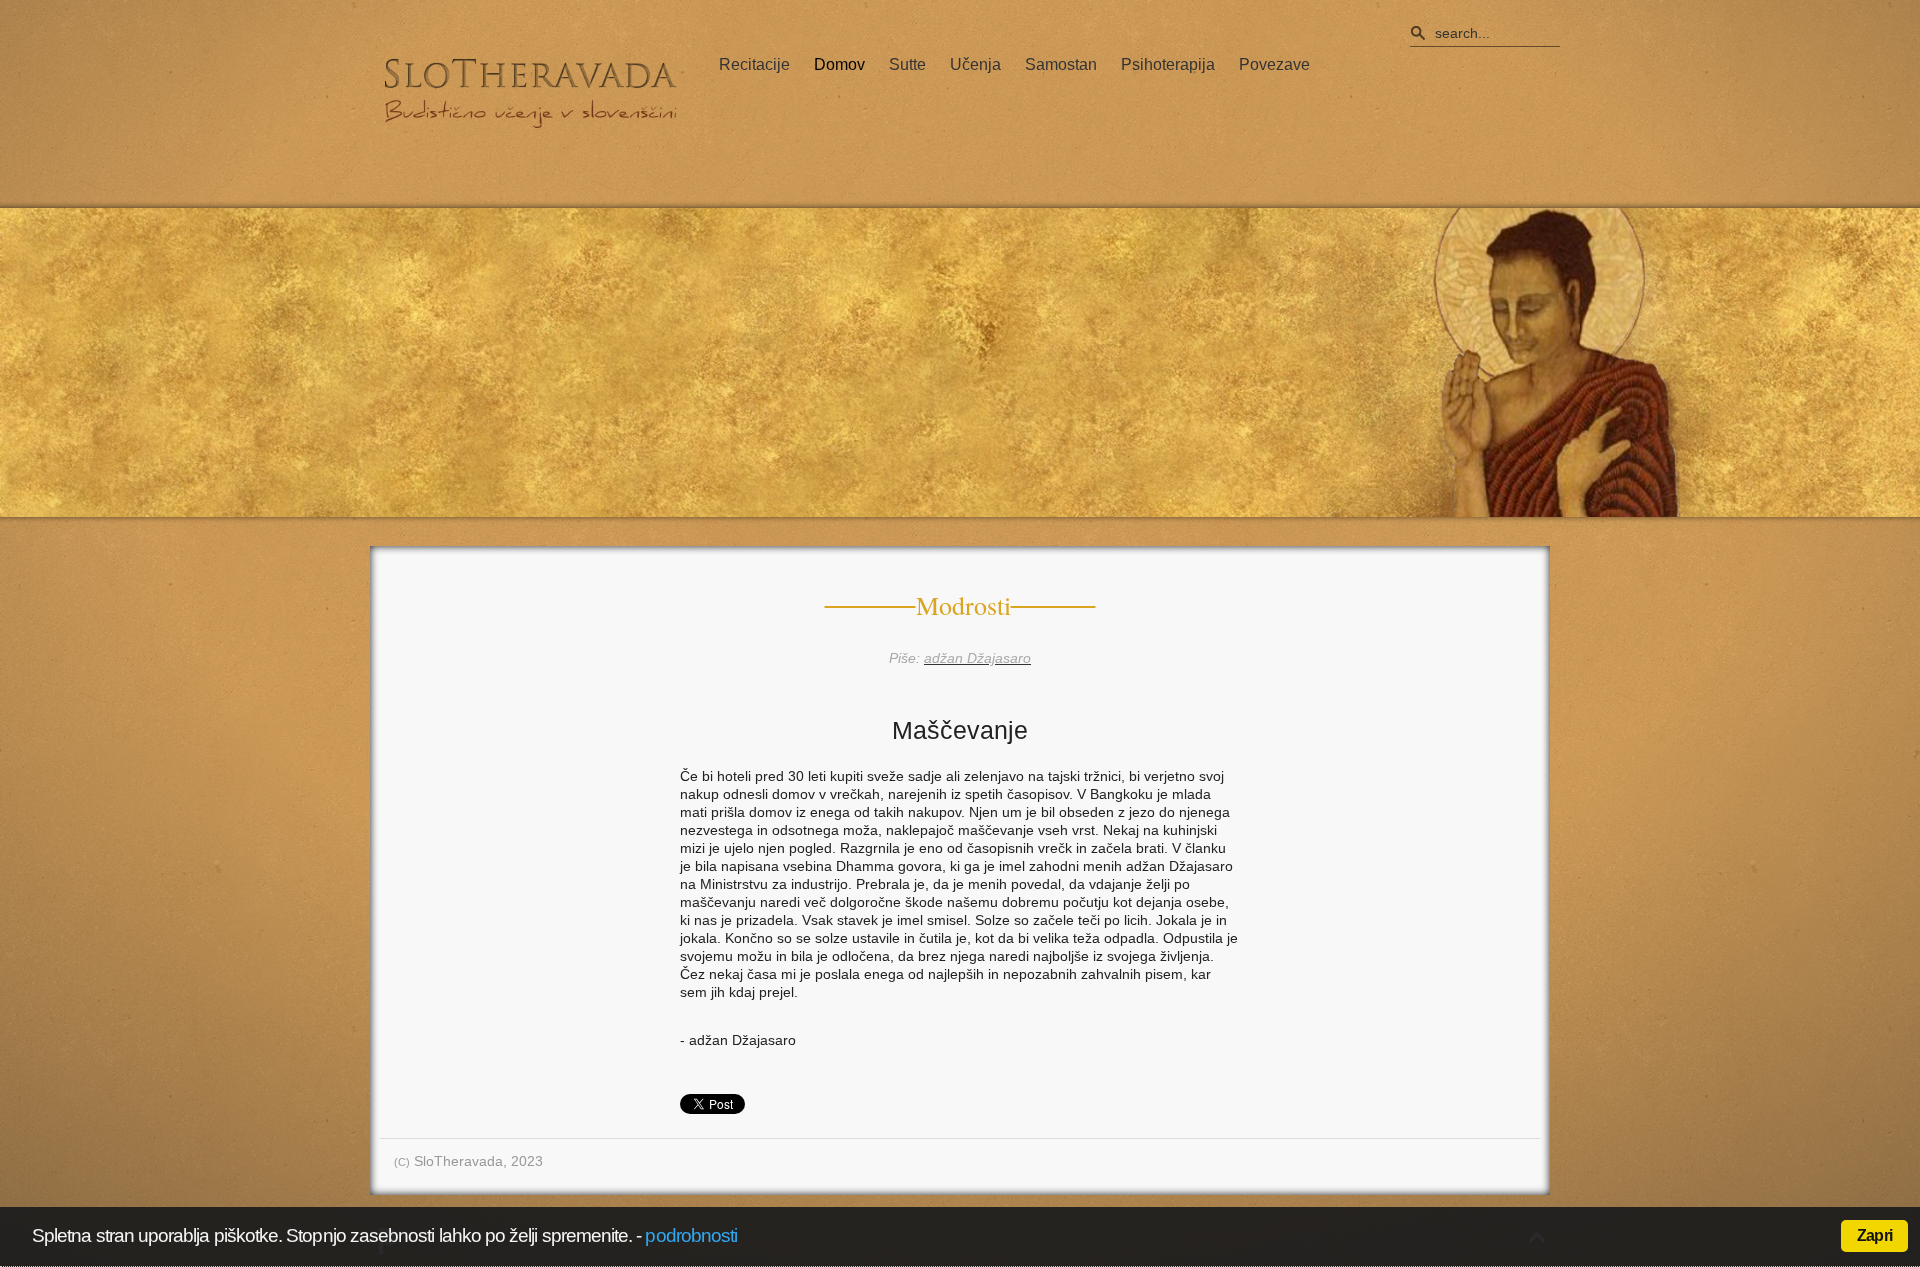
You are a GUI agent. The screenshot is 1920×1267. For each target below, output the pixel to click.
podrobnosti (691, 1235)
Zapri (1874, 1235)
